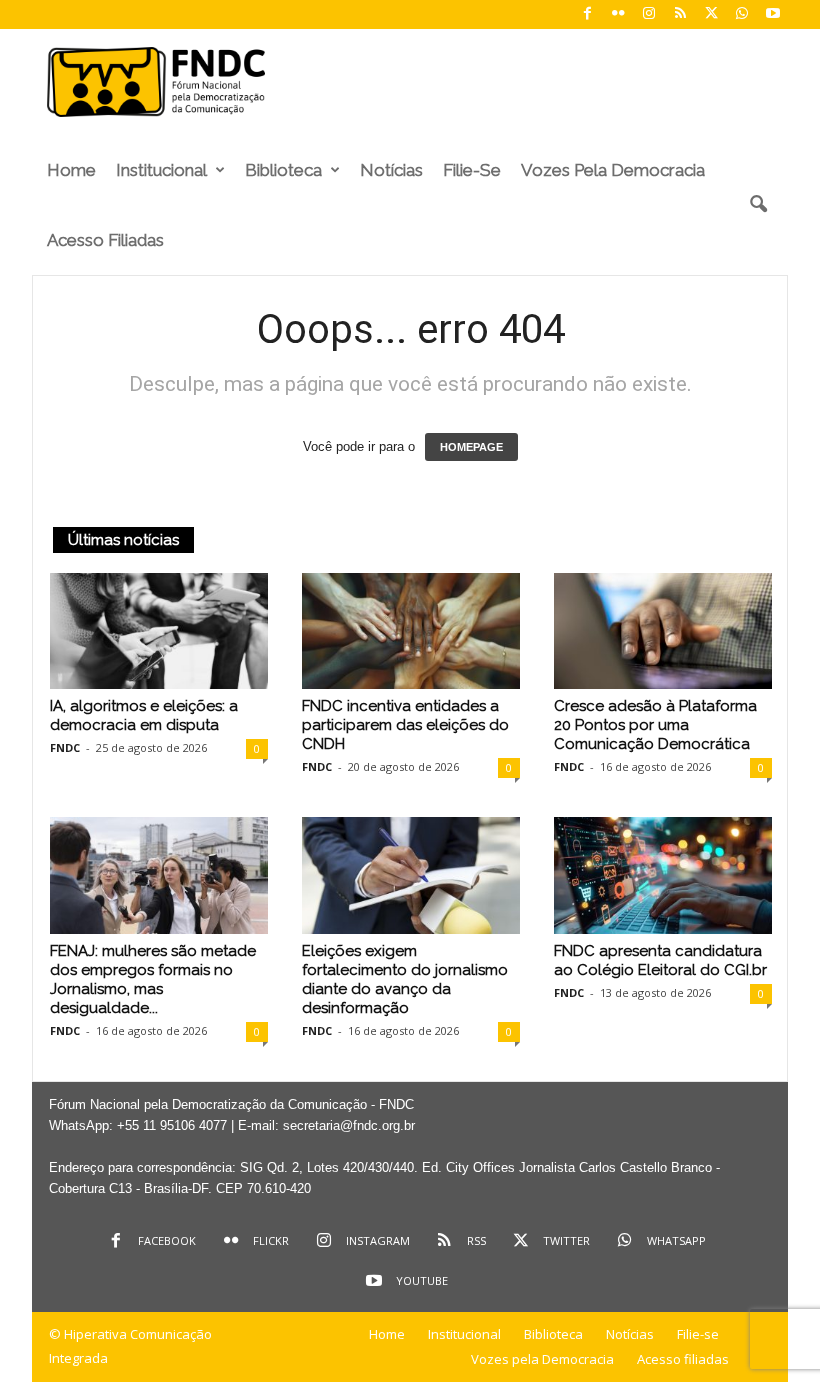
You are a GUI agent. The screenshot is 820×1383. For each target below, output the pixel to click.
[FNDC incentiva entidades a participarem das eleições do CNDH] (411, 631)
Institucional (161, 170)
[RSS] (680, 14)
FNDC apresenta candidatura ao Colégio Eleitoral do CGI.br (660, 960)
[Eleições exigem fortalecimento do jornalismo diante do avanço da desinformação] (411, 875)
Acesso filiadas (105, 240)
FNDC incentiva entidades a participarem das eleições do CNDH (405, 725)
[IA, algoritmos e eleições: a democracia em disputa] (159, 631)
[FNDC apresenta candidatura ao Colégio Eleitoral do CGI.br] (663, 875)
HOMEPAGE (471, 447)
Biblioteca (283, 170)
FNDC (65, 747)
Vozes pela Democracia (613, 170)
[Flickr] (618, 14)
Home (71, 170)
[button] (758, 205)
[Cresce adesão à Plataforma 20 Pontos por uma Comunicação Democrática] (663, 631)
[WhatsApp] (742, 14)
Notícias (391, 170)
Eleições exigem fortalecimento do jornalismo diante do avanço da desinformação (405, 979)
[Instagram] (649, 14)
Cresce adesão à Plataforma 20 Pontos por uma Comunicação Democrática (655, 725)
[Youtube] (773, 14)
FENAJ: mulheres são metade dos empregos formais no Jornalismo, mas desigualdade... (153, 979)
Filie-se (472, 170)
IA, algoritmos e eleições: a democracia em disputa (144, 715)
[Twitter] (711, 14)
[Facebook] (587, 14)
